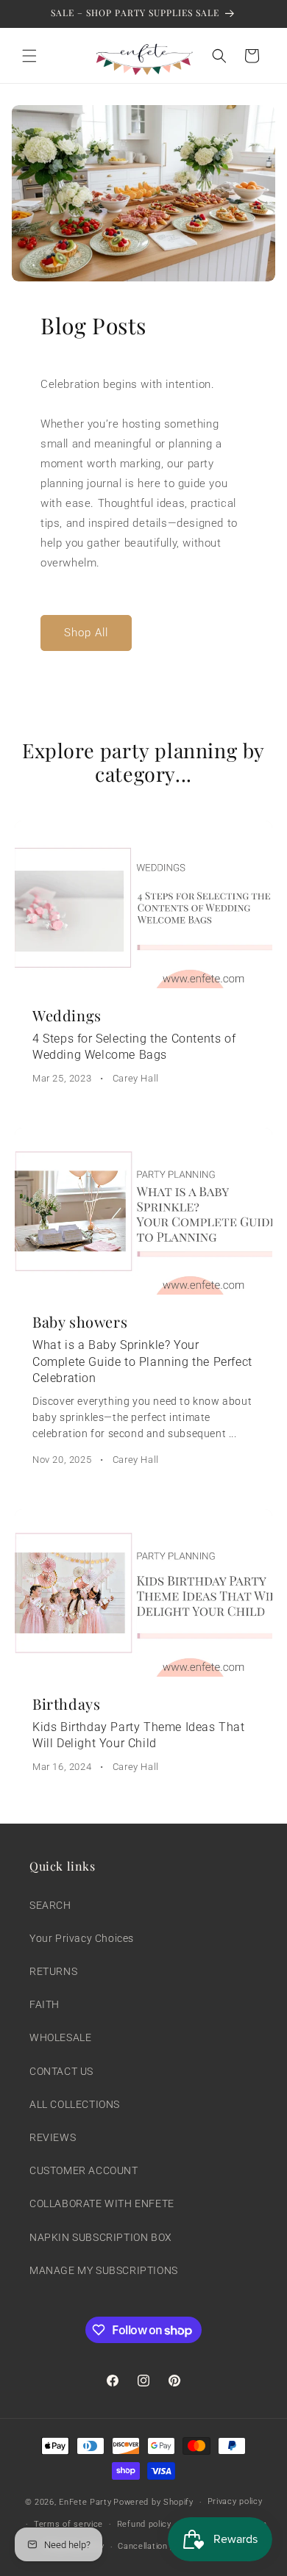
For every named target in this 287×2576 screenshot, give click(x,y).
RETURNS (53, 1971)
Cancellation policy (155, 2546)
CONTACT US (61, 2071)
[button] (29, 56)
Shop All (86, 633)
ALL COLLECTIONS (75, 2104)
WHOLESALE (60, 2037)
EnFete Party (85, 2502)
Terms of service (68, 2524)
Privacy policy (235, 2501)
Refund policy (144, 2524)
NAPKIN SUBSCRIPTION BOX (101, 2237)
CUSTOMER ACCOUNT (84, 2170)
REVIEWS (53, 2137)
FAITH (45, 2004)
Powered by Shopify (153, 2502)
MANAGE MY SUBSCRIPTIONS (104, 2270)
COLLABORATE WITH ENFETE (102, 2203)
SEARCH (50, 1905)
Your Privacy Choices (82, 1938)
